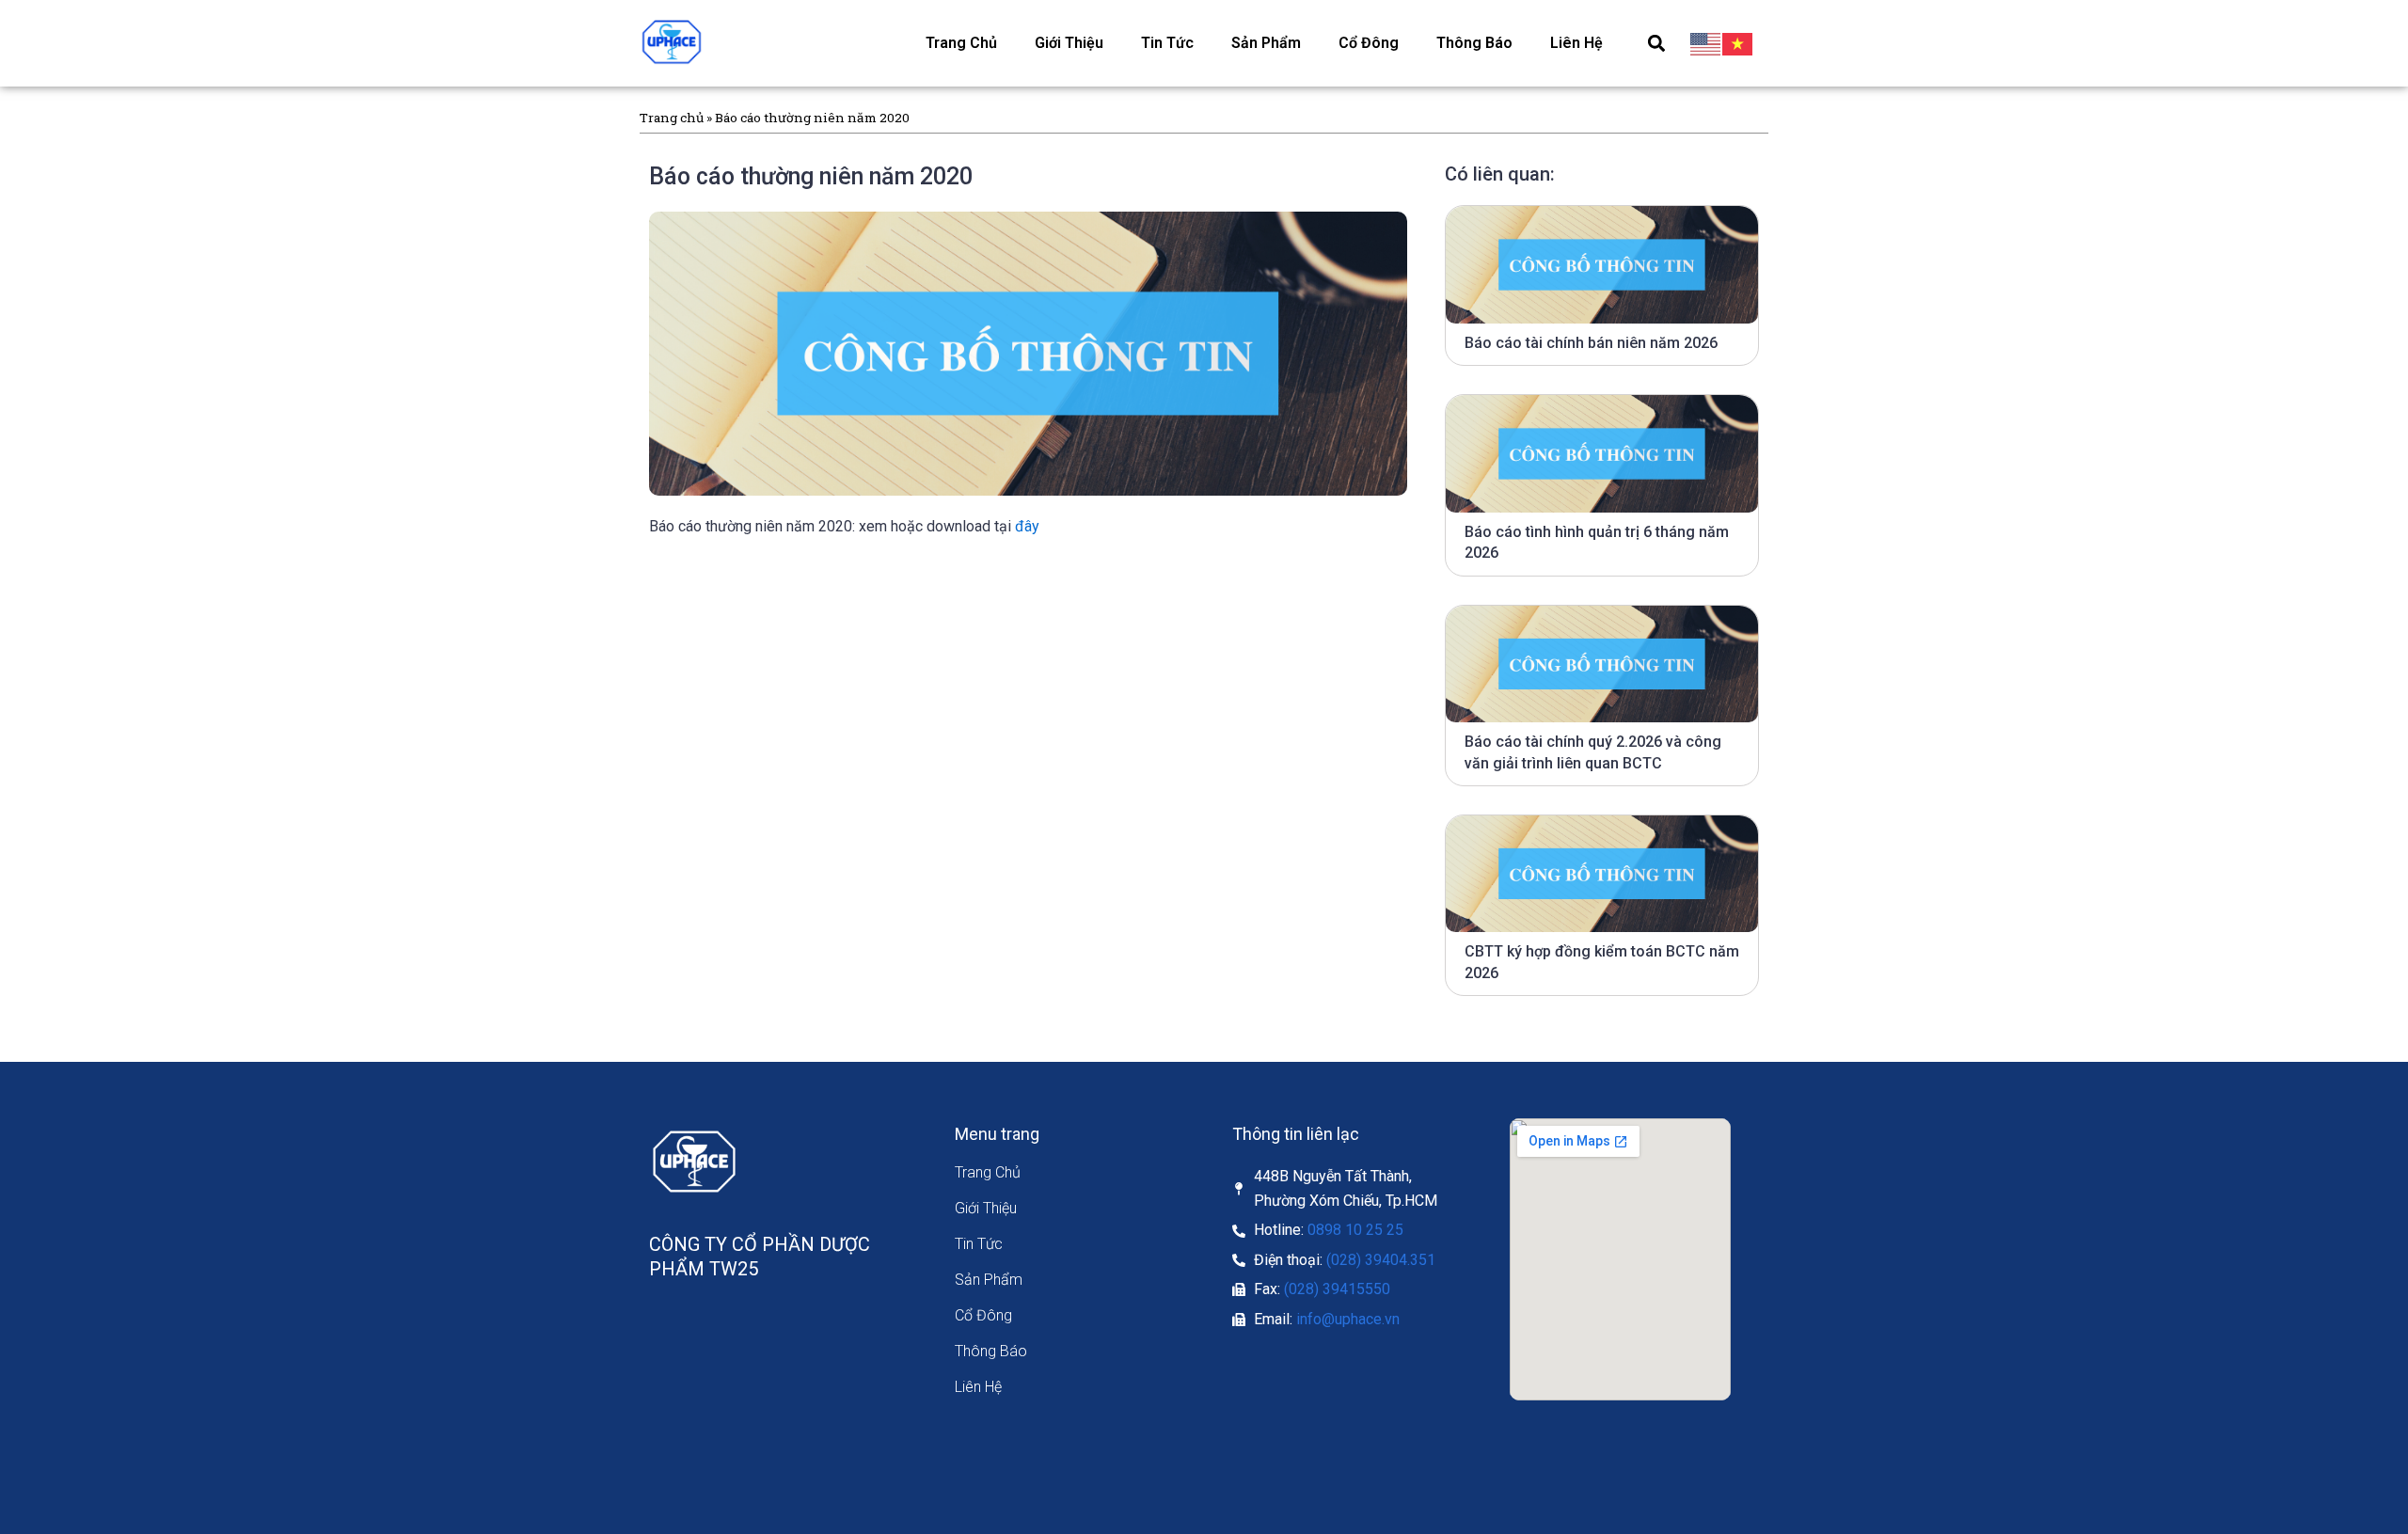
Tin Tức (1167, 43)
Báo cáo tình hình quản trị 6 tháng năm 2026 (1597, 542)
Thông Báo (1474, 43)
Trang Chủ (961, 43)
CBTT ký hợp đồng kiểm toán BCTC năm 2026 (1602, 962)
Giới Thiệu (1069, 43)
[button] (1656, 43)
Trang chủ (672, 118)
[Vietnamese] (1738, 43)
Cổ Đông (1369, 43)
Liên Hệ (1576, 43)
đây (1027, 526)
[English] (1706, 43)
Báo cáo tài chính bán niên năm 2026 (1591, 343)
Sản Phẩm (1266, 43)
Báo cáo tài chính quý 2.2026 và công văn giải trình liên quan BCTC (1593, 752)
